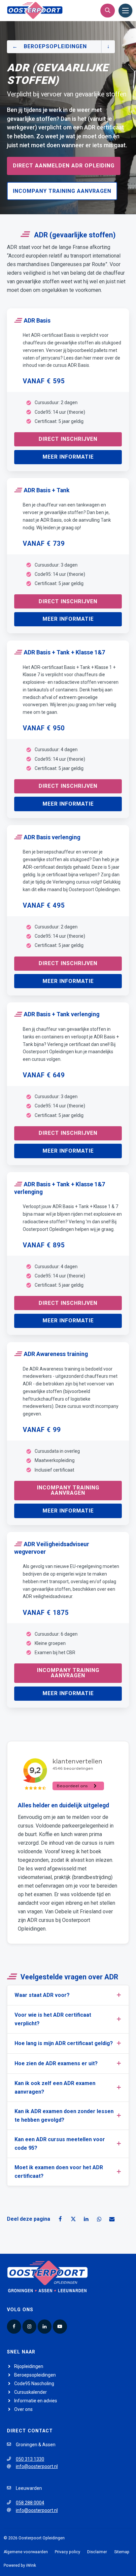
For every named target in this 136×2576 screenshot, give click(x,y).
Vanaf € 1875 (46, 1613)
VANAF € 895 (44, 1245)
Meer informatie (68, 457)
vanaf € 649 (44, 1075)
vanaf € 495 (44, 905)
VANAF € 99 (42, 1430)
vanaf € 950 (44, 728)
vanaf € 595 (44, 381)
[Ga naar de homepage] (35, 10)
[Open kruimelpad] (108, 47)
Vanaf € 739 (44, 544)
